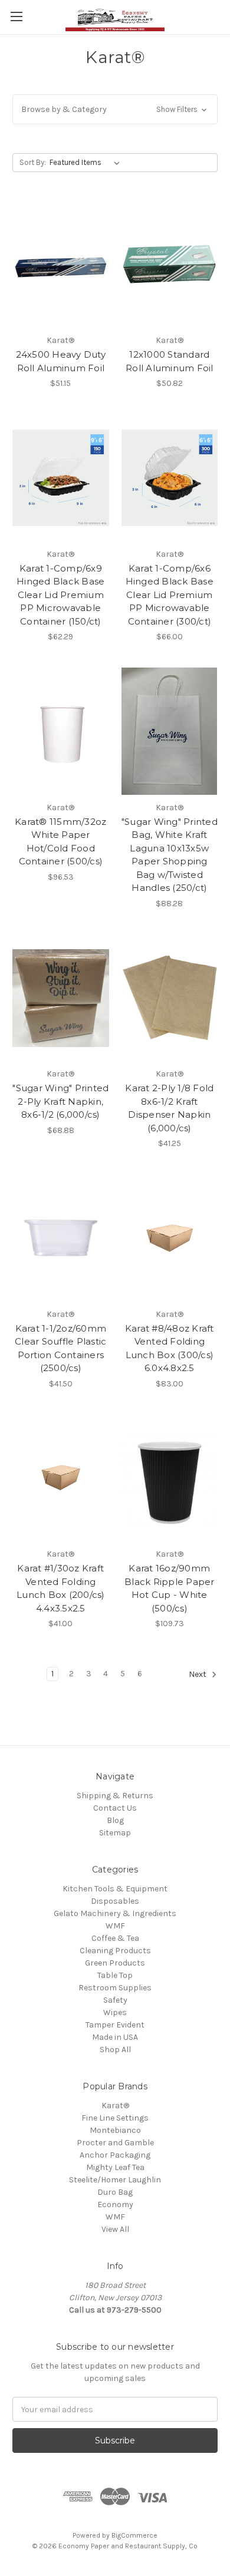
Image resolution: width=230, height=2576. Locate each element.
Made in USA (115, 2037)
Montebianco (115, 2130)
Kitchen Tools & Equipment (115, 1889)
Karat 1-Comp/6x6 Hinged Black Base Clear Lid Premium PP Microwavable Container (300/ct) (170, 595)
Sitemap (115, 1833)
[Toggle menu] (16, 16)
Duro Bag (115, 2192)
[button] (115, 109)
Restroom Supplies (115, 1988)
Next (198, 1675)
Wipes (115, 2012)
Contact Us (115, 1808)
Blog (115, 1820)
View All (115, 2229)
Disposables (115, 1901)
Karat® (115, 2106)
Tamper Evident (115, 2025)
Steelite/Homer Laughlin (115, 2180)
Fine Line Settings (115, 2118)
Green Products (115, 1963)
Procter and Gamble (115, 2143)
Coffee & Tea (115, 1938)
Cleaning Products (115, 1951)
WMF (115, 1926)
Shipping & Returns (115, 1796)
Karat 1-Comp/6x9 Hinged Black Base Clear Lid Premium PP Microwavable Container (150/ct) (60, 595)
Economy (115, 2205)
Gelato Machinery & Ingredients (115, 1913)
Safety (115, 2000)
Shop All (115, 2050)
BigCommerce (134, 2535)
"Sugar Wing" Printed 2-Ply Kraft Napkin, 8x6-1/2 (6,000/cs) (60, 1101)
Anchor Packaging (115, 2155)
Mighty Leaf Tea (115, 2167)
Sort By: (33, 162)
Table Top (115, 1975)
